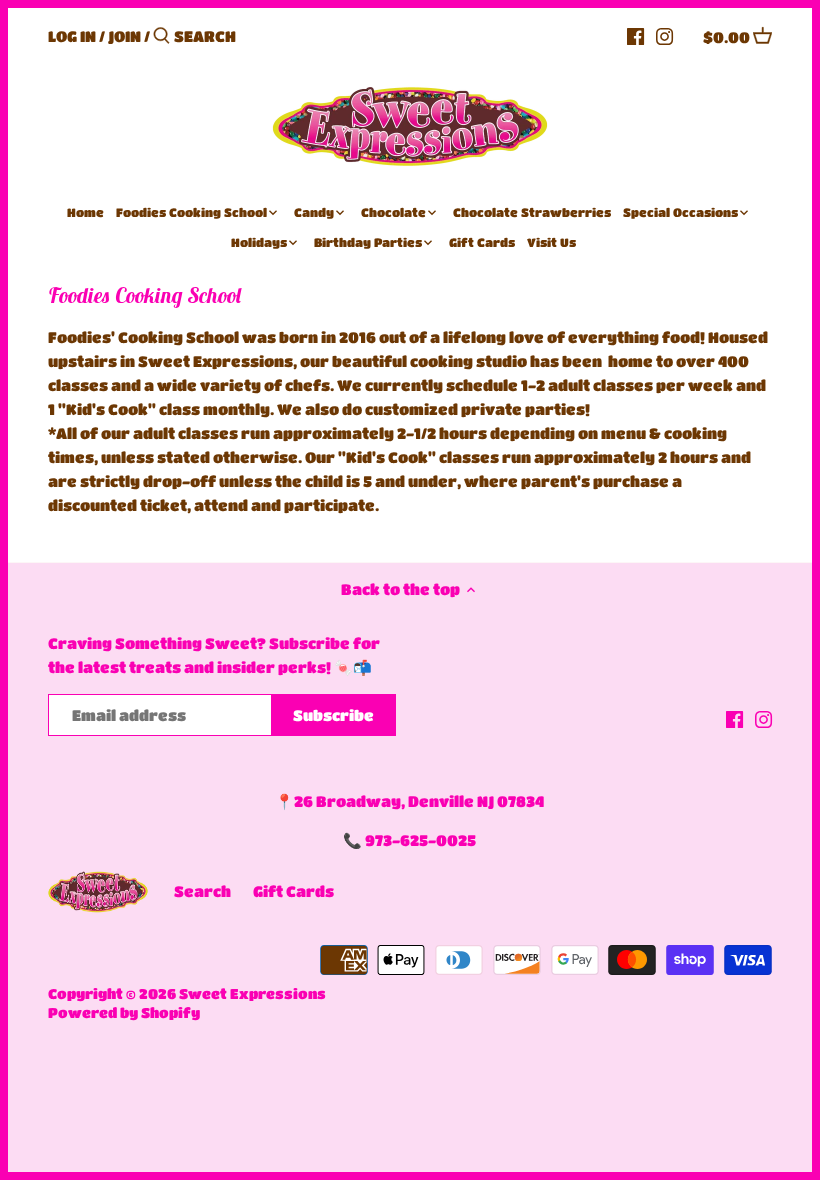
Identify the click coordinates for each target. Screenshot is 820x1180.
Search (202, 891)
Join (124, 36)
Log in (72, 36)
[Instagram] (664, 35)
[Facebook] (635, 35)
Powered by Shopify (124, 1012)
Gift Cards (293, 891)
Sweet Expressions (252, 993)
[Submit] (161, 36)
